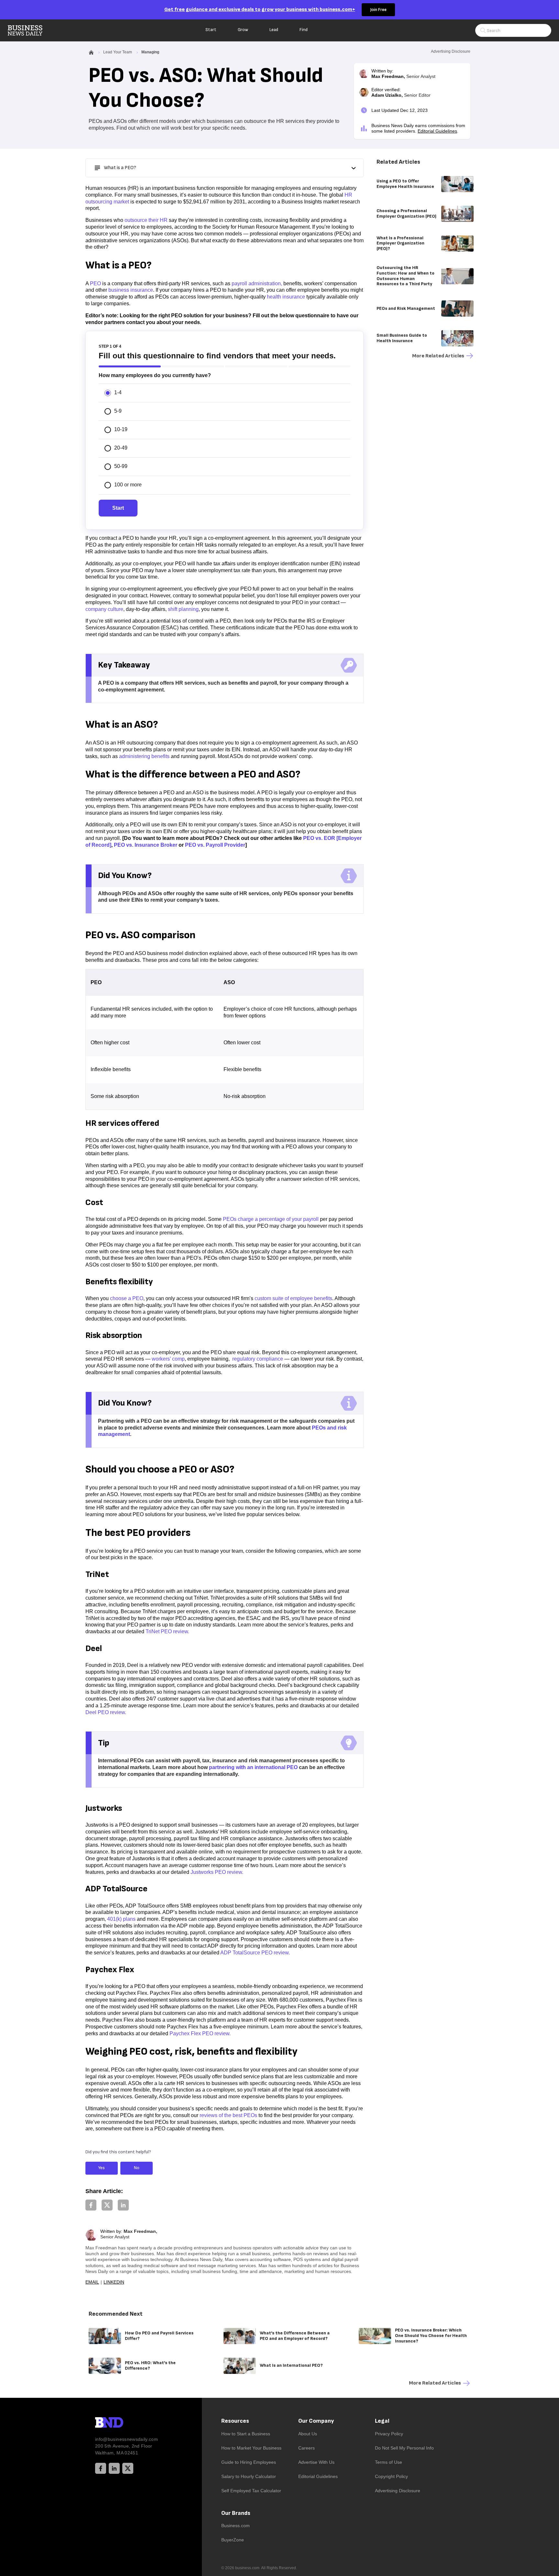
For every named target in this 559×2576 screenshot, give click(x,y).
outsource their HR (146, 220)
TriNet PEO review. (167, 1631)
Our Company (316, 2421)
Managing (150, 52)
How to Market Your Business (251, 2448)
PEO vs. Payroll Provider (215, 845)
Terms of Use (389, 2462)
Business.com (236, 2526)
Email (92, 2282)
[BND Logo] (123, 2423)
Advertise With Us (316, 2462)
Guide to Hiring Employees (249, 2462)
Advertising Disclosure (398, 2491)
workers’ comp (168, 1359)
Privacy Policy (389, 2434)
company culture (104, 609)
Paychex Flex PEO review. (200, 2033)
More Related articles (438, 356)
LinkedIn (114, 2282)
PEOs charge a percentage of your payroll (271, 1219)
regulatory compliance (257, 1359)
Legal (382, 2421)
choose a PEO (127, 1298)
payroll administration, (257, 283)
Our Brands (236, 2513)
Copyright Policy (391, 2476)
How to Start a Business (246, 2434)
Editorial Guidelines (437, 131)
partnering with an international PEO (253, 1767)
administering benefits (144, 756)
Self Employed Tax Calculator (251, 2491)
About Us (308, 2434)
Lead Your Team (118, 52)
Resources (235, 2421)
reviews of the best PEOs (228, 2115)
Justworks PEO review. (217, 1872)
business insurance (131, 290)
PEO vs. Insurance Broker (146, 845)
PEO (95, 283)
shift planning (183, 609)
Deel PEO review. (106, 1712)
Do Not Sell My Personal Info (404, 2448)
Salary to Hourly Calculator (249, 2476)
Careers (307, 2448)
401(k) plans (121, 1919)
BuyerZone (233, 2540)
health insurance (286, 297)
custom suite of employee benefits (293, 1298)
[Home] (30, 30)
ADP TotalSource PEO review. (255, 1953)
